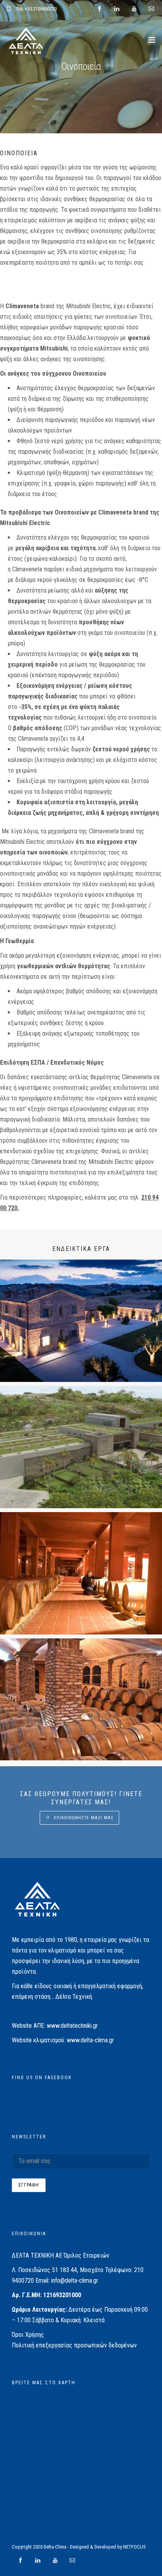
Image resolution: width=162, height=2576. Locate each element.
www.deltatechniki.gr (72, 2026)
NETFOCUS (134, 2547)
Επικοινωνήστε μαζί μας (84, 1818)
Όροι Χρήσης (28, 2335)
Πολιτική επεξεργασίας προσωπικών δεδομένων (74, 2345)
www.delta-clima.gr (90, 2040)
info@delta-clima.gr (75, 2281)
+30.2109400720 (40, 9)
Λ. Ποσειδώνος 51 (35, 2270)
